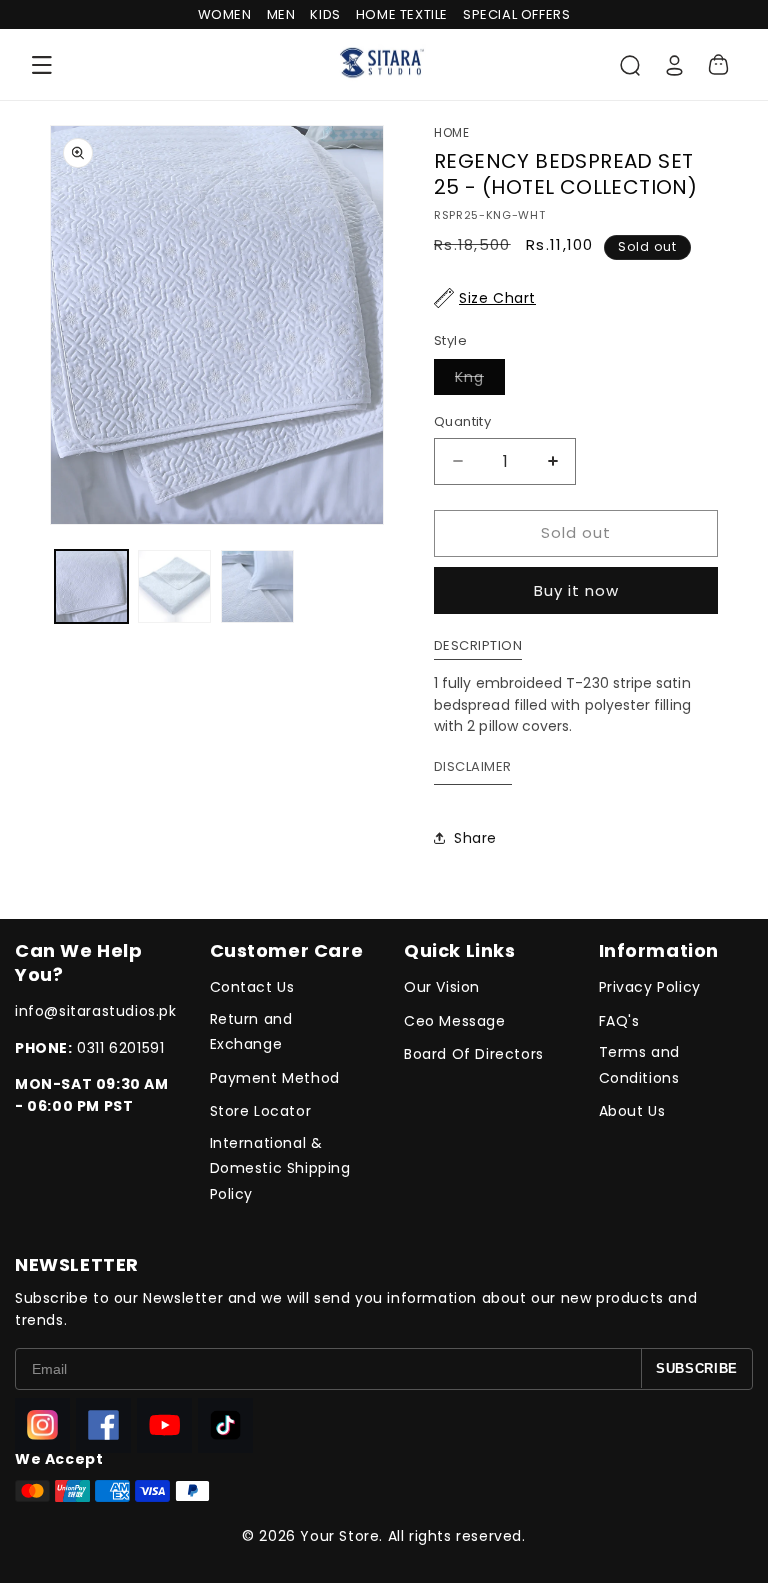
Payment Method (275, 1078)
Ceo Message (455, 1021)
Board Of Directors (474, 1054)
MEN (281, 14)
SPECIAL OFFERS (516, 14)
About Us (632, 1111)
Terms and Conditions (639, 1064)
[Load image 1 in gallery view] (91, 586)
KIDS (325, 14)
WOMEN (225, 14)
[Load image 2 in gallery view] (174, 586)
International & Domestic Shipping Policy (280, 1168)
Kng (480, 380)
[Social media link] (42, 1425)
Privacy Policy (650, 987)
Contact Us (252, 987)
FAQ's (619, 1021)
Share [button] (475, 838)
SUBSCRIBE (697, 1368)
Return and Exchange (251, 1031)
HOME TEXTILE (402, 14)
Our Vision (442, 987)
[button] (42, 65)
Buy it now (576, 590)
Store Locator (261, 1111)
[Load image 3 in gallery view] (257, 586)
